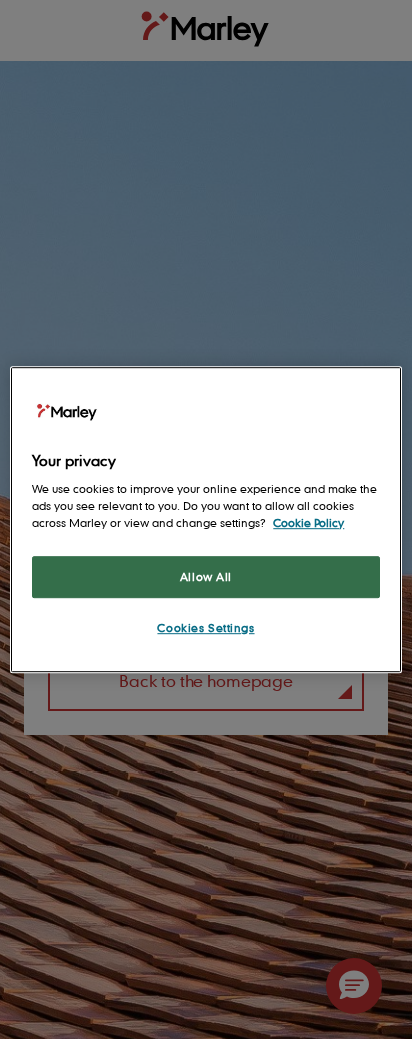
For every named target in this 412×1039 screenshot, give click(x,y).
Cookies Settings (205, 627)
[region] (205, 520)
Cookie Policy (308, 522)
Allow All (206, 576)
